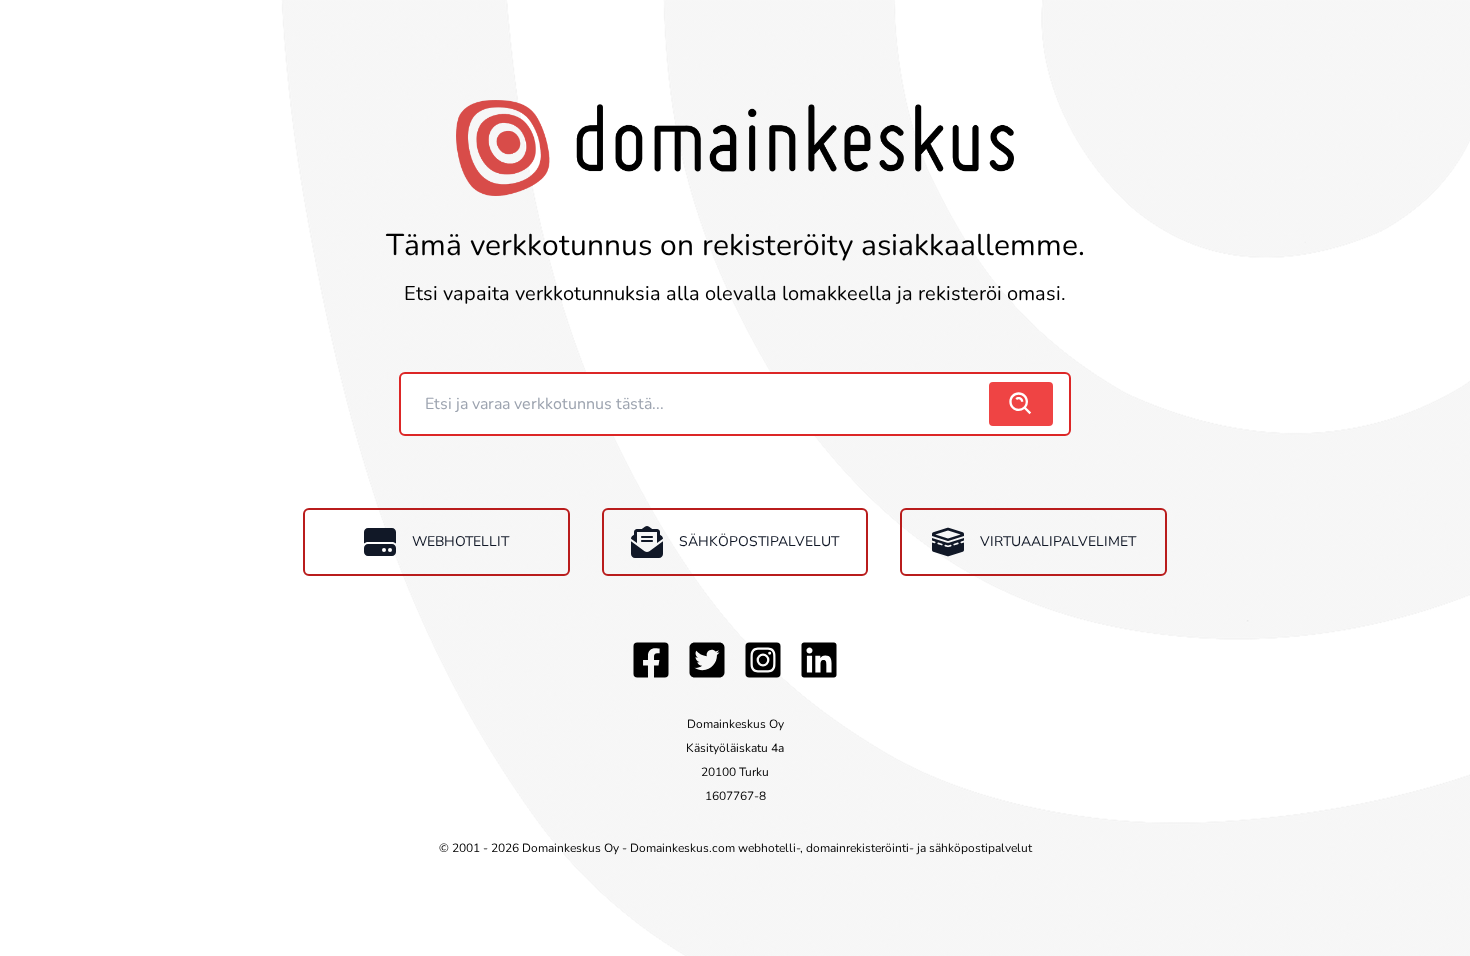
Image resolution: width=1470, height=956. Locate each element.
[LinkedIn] (819, 660)
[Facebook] (651, 660)
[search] (1021, 404)
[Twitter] (707, 660)
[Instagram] (763, 660)
